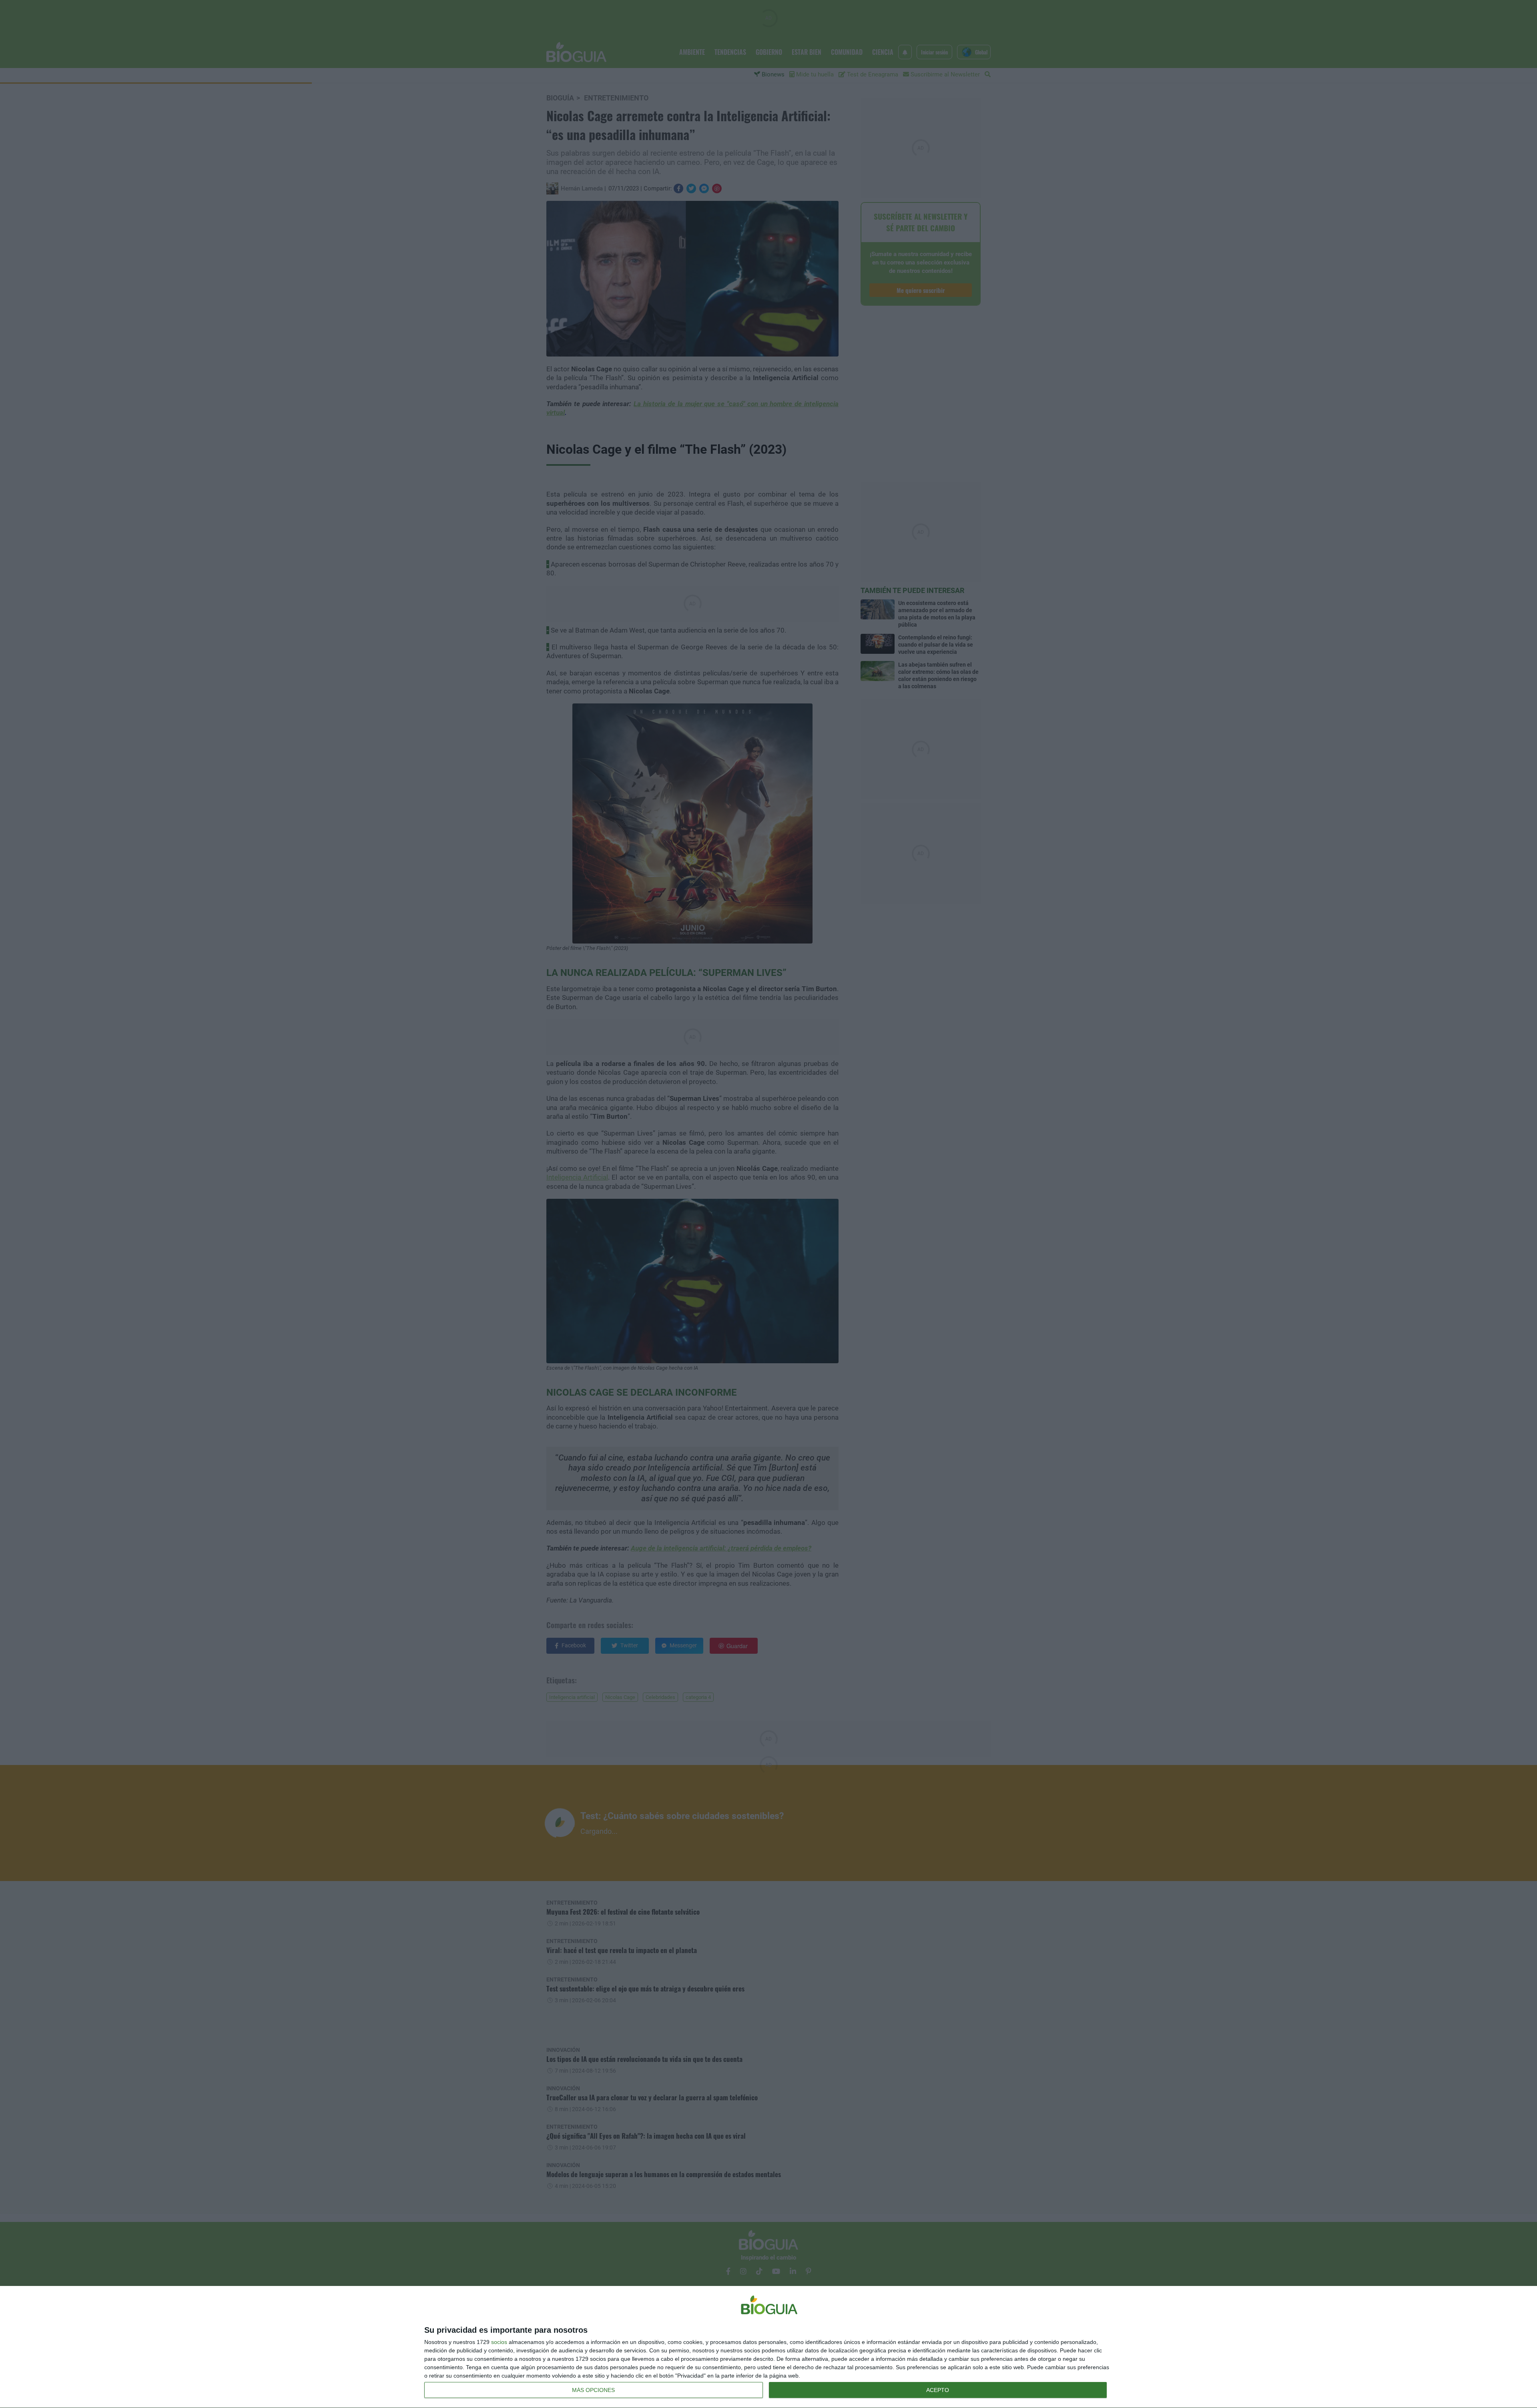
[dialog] (768, 2347)
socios (499, 2342)
